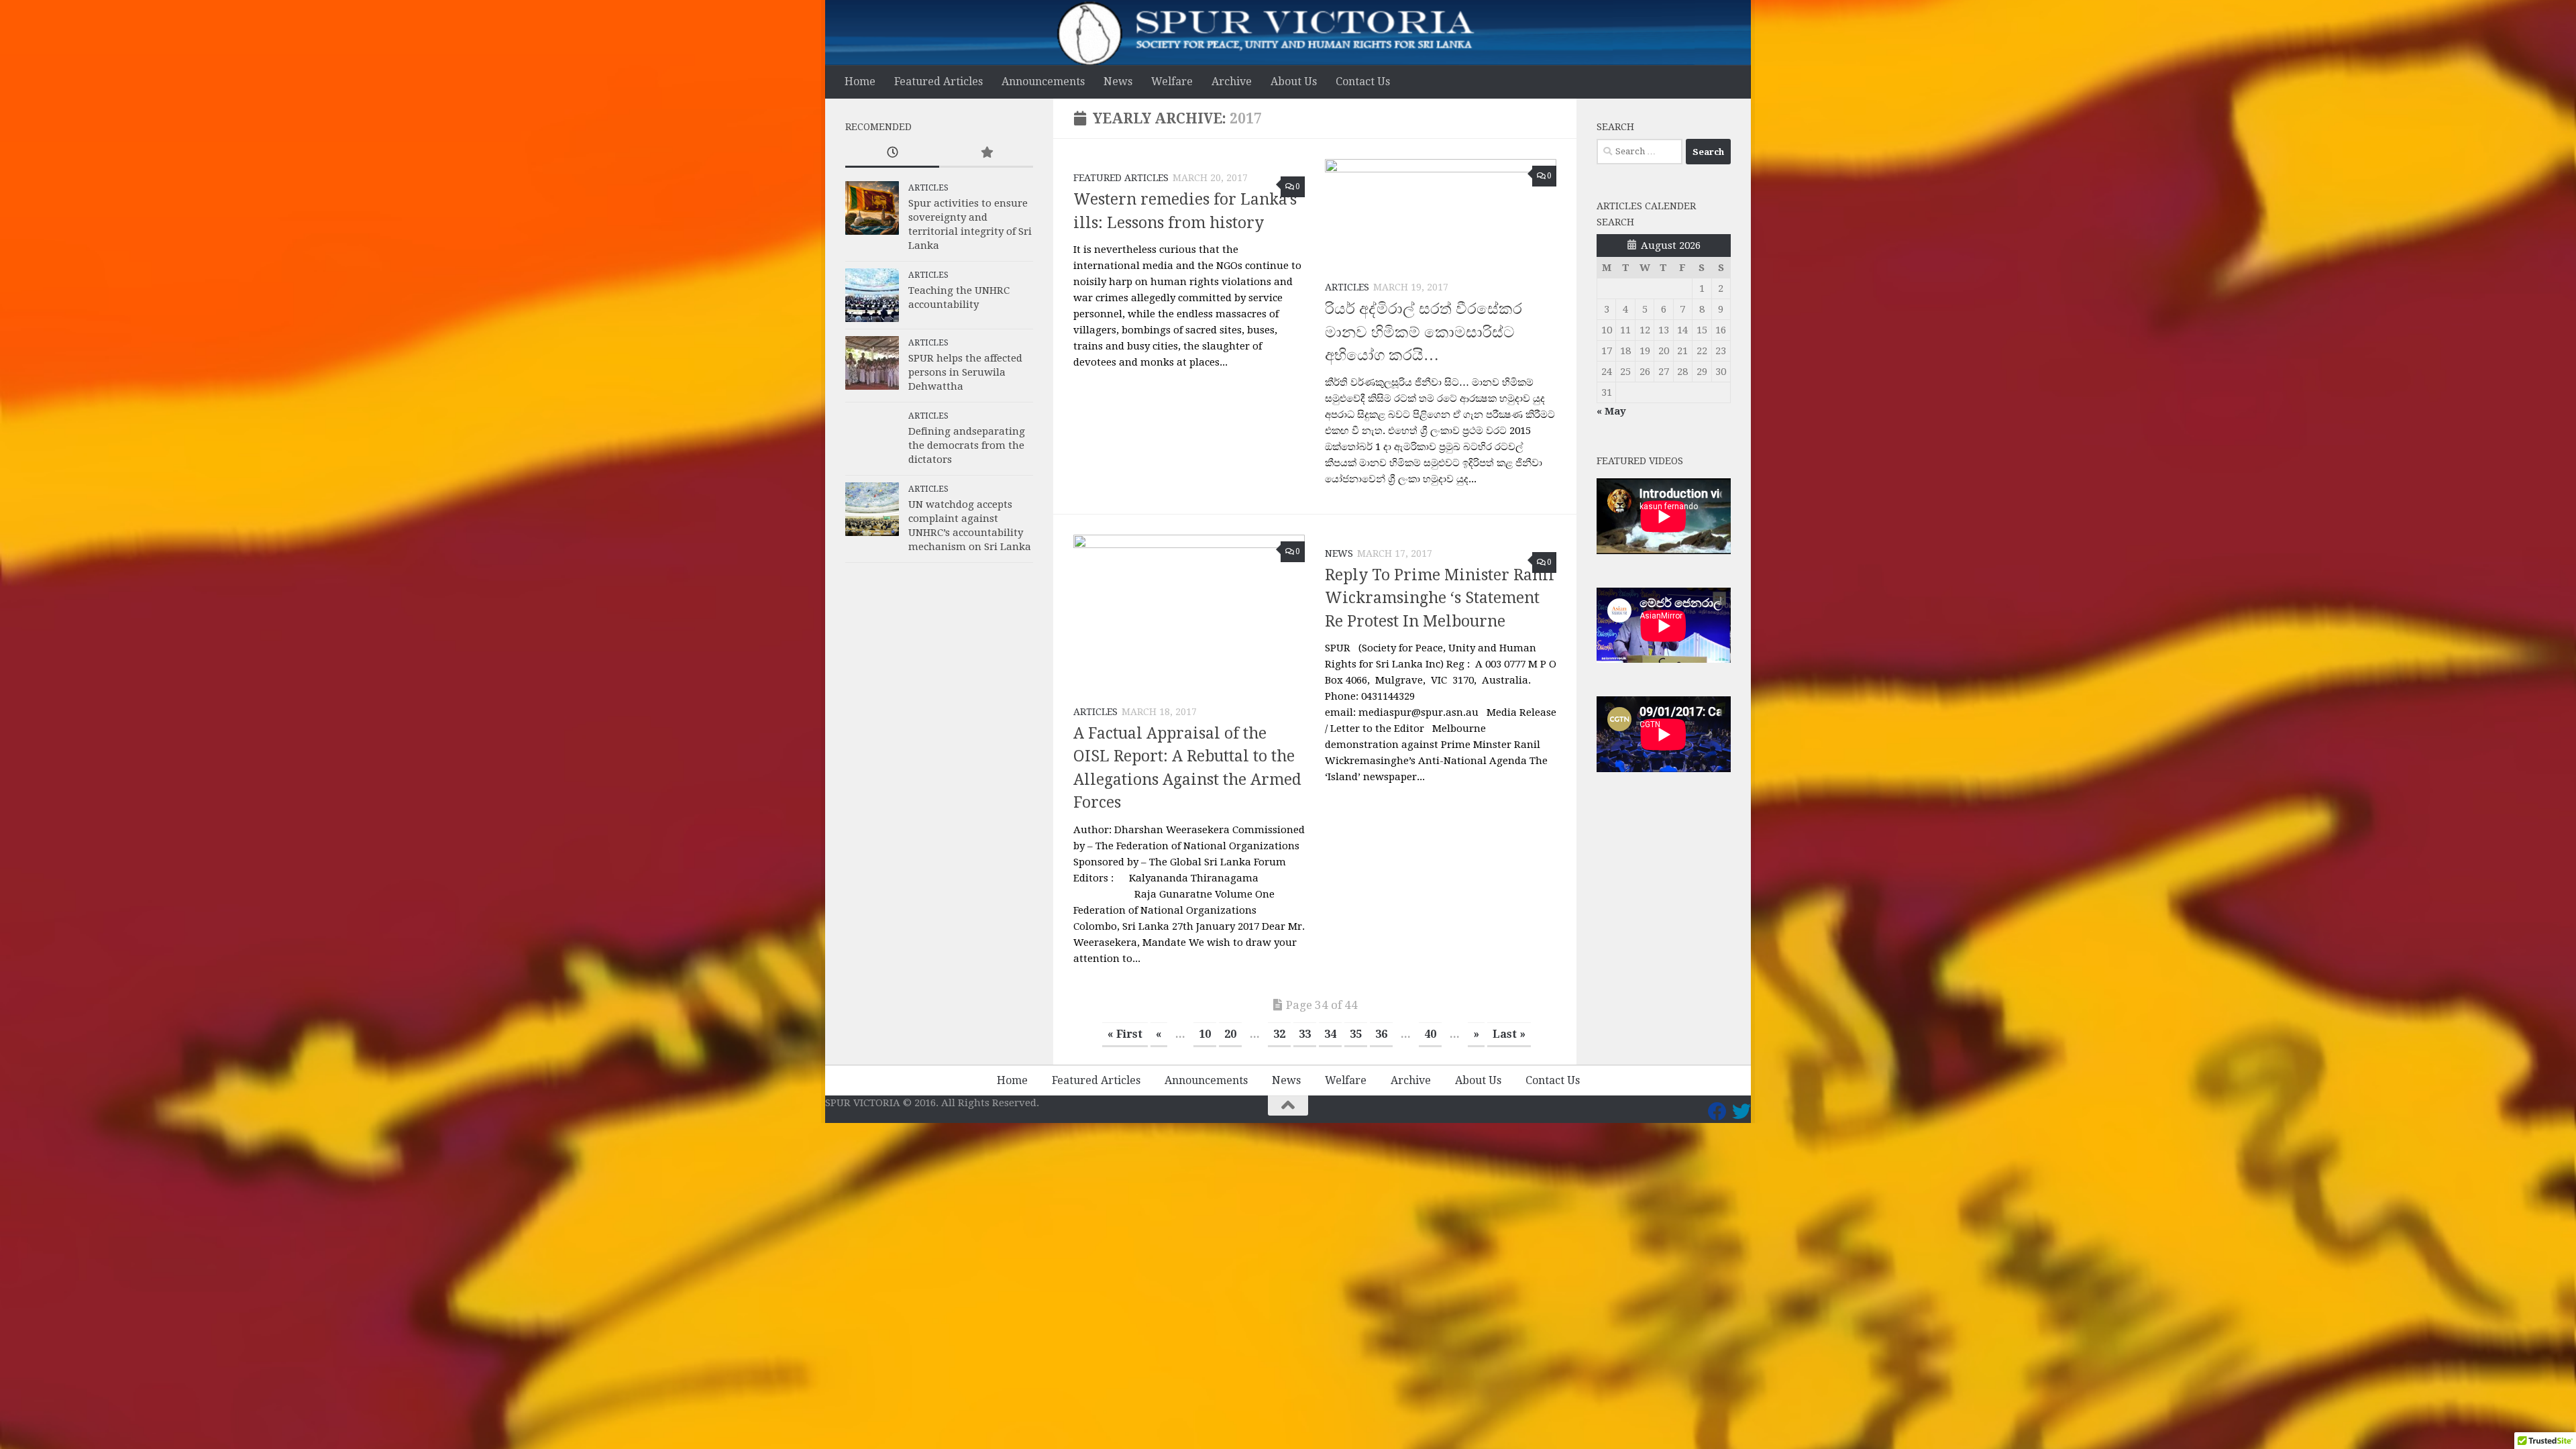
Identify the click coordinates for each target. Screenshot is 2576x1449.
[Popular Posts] (986, 153)
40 (1430, 1034)
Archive (1232, 82)
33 (1305, 1034)
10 (1205, 1034)
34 (1330, 1034)
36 (1381, 1034)
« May (1611, 411)
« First (1125, 1034)
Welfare (1172, 82)
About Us (1294, 82)
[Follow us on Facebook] (1717, 1112)
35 (1356, 1034)
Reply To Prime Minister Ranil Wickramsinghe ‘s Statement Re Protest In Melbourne (1440, 598)
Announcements (1043, 82)
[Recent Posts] (892, 153)
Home (860, 82)
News (1118, 82)
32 (1279, 1034)
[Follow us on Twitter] (1741, 1112)
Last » (1509, 1034)
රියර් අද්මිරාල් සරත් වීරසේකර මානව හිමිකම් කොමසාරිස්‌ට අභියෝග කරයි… (1424, 332)
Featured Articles (938, 82)
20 (1230, 1034)
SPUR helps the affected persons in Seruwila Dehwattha (965, 372)
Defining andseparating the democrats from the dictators (967, 445)
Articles (1347, 287)
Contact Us (1363, 82)
